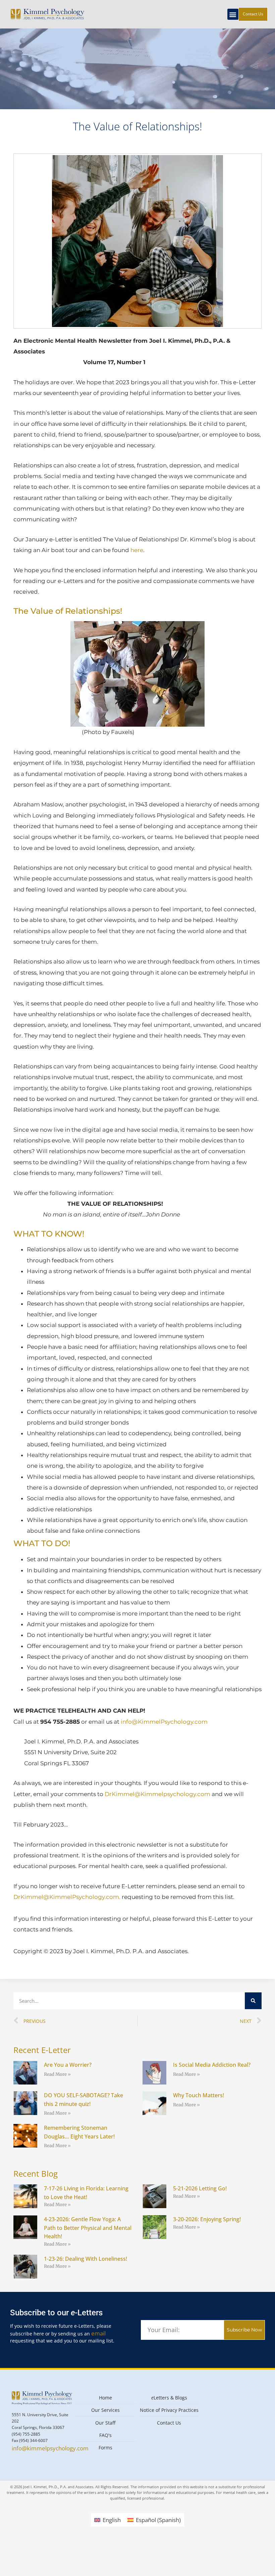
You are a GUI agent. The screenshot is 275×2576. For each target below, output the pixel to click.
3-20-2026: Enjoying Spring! (207, 2219)
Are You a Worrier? (68, 2065)
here (137, 550)
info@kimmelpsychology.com (50, 2448)
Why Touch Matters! (199, 2095)
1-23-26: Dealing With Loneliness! (86, 2259)
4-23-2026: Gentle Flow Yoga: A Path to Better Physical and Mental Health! (88, 2228)
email (98, 2333)
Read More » (57, 2074)
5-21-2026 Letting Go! (200, 2188)
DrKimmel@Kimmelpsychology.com (158, 1794)
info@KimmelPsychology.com (164, 1722)
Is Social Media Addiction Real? (212, 2065)
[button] (233, 14)
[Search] (253, 2001)
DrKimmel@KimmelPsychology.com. (67, 1897)
